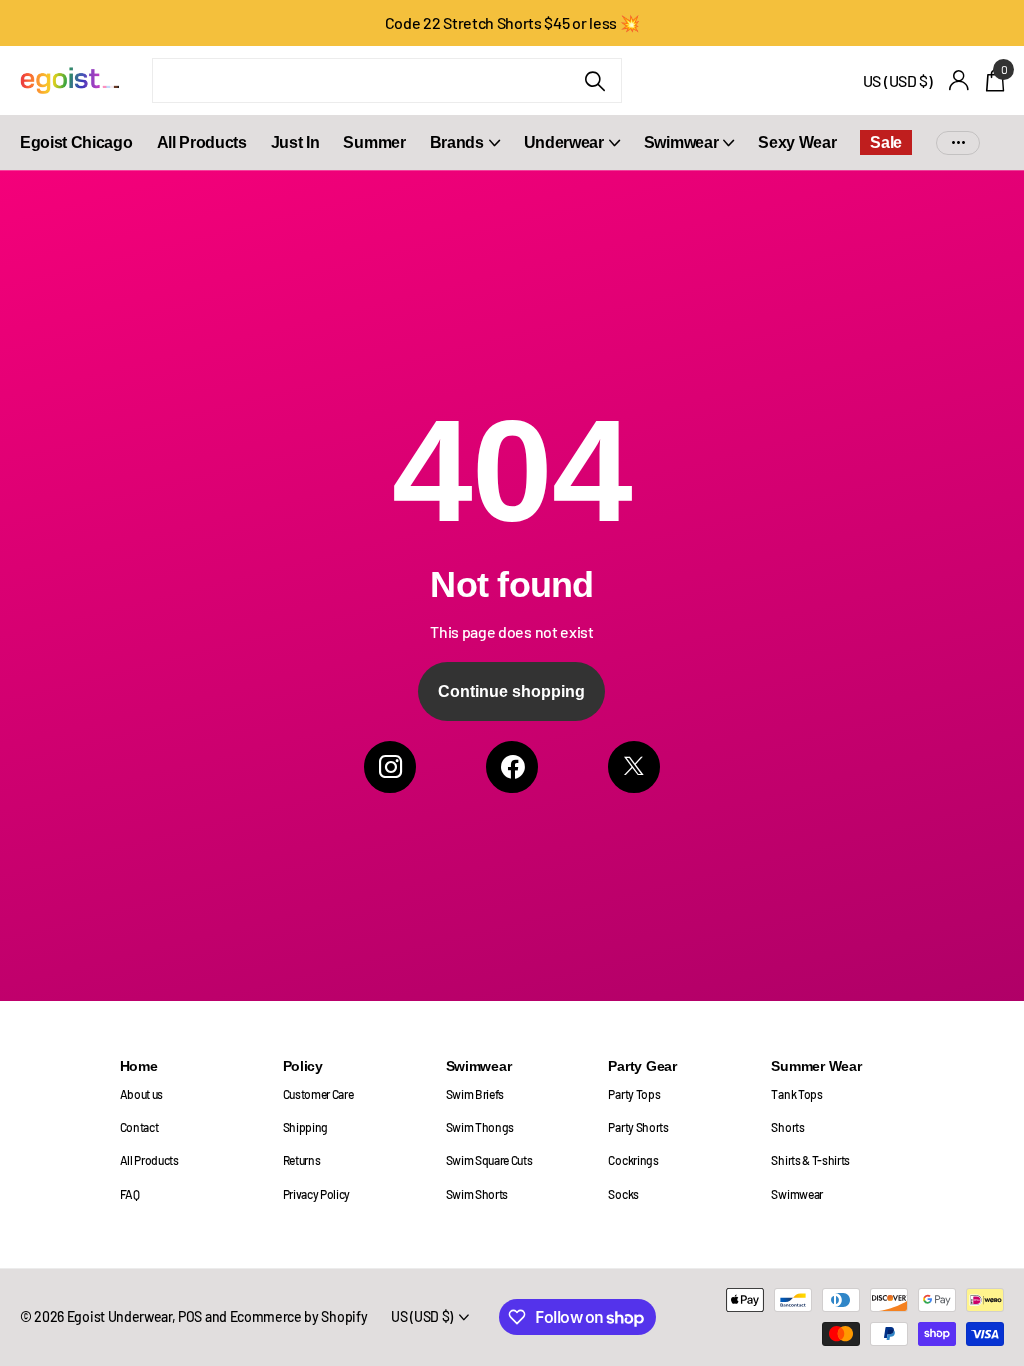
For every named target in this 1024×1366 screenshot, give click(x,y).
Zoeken (594, 80)
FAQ (130, 1194)
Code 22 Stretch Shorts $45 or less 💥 (512, 22)
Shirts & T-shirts (810, 1160)
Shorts (787, 1127)
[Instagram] (390, 767)
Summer (374, 142)
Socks (623, 1194)
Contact (139, 1127)
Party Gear (642, 1066)
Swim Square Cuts (489, 1160)
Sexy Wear (797, 142)
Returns (302, 1160)
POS (190, 1316)
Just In (295, 142)
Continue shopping (511, 691)
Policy (303, 1066)
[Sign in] (959, 80)
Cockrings (633, 1160)
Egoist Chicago (76, 142)
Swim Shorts (477, 1194)
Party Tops (634, 1094)
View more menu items (958, 142)
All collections (465, 153)
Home (139, 1066)
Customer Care (318, 1094)
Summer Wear (816, 1066)
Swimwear (479, 1066)
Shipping (305, 1127)
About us (141, 1094)
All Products (202, 142)
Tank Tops (796, 1094)
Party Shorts (638, 1127)
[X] (634, 767)
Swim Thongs (480, 1127)
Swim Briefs (475, 1094)
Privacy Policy (317, 1194)
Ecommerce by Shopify (299, 1316)
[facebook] (512, 767)
